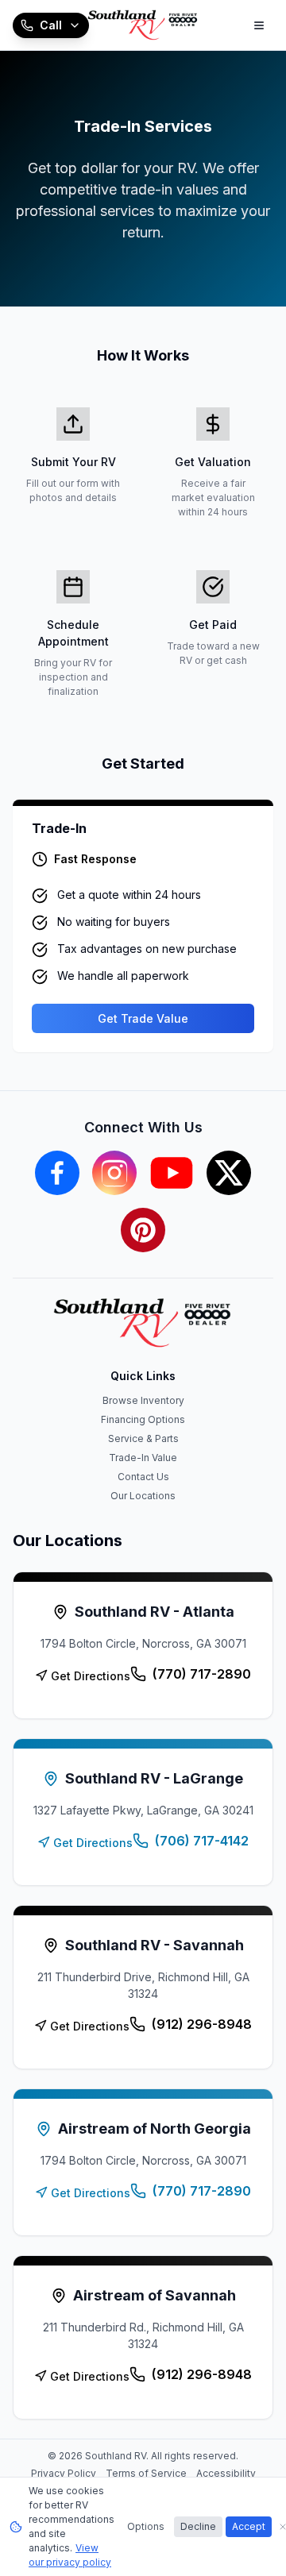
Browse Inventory (143, 1400)
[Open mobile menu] (259, 25)
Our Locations (143, 1496)
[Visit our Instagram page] (114, 1173)
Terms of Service (146, 2473)
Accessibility (226, 2473)
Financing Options (143, 1419)
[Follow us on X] (229, 1173)
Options (146, 2526)
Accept (249, 2526)
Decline (198, 2526)
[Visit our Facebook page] (57, 1173)
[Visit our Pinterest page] (143, 1230)
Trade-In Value (143, 1458)
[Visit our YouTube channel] (172, 1173)
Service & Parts (143, 1438)
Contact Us (143, 1477)
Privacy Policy (64, 2473)
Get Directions (91, 1676)
